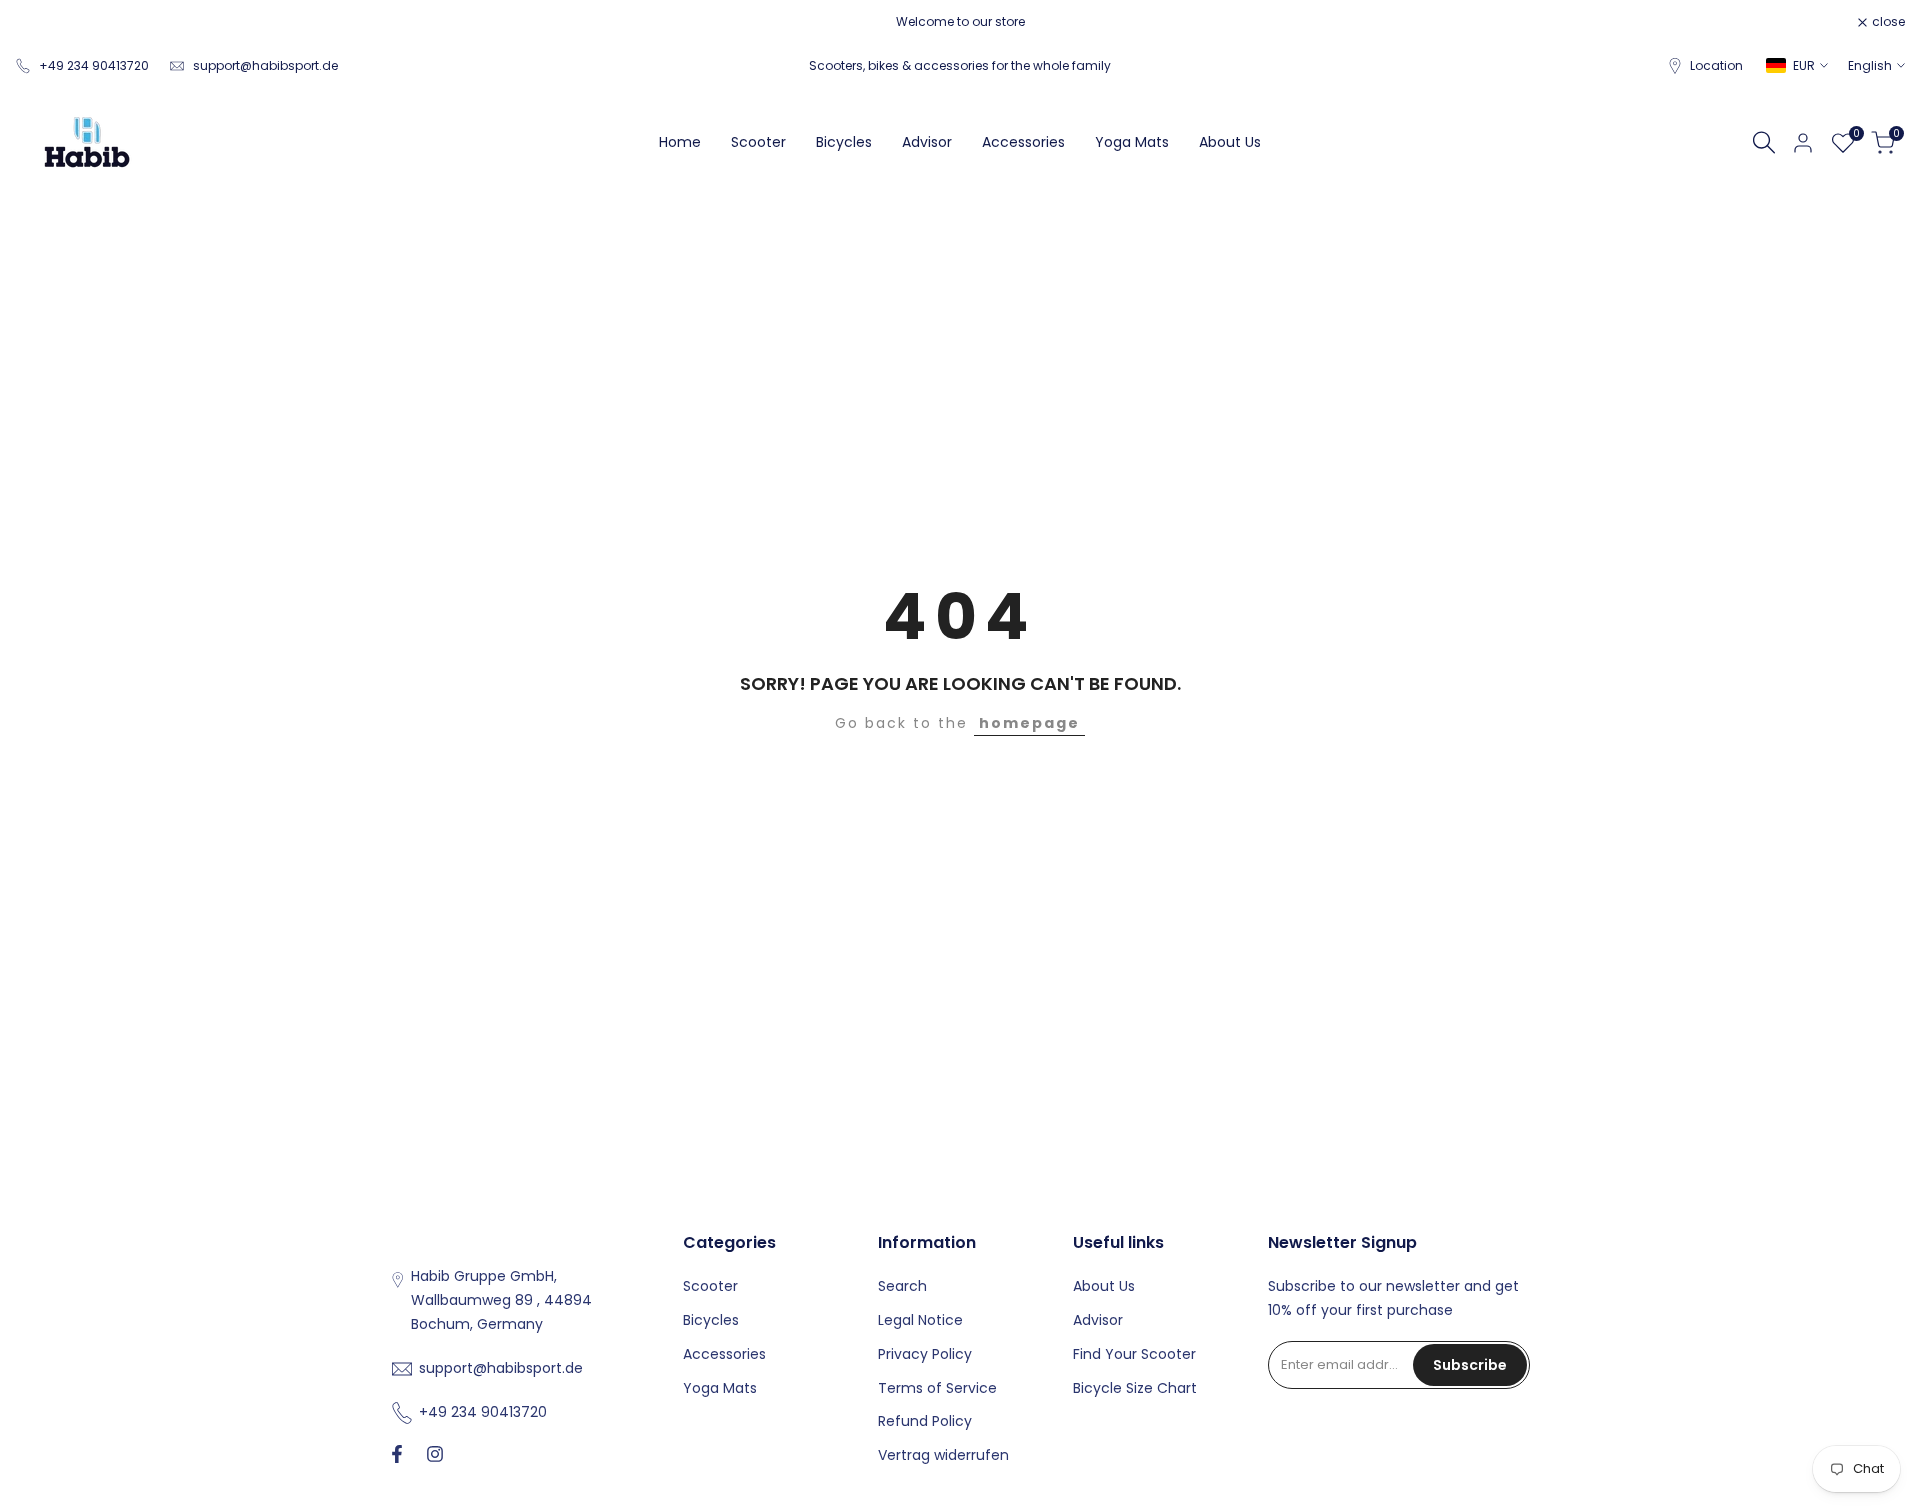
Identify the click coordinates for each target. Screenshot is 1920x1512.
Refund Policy (925, 1421)
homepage (1029, 723)
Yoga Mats (720, 1388)
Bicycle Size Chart (1135, 1388)
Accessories (724, 1354)
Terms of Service (937, 1388)
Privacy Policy (925, 1354)
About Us (1104, 1286)
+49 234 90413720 (94, 65)
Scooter (710, 1286)
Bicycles (711, 1320)
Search (902, 1286)
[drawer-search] (1764, 142)
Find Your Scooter (1134, 1354)
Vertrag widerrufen (943, 1455)
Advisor (1098, 1320)
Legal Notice (920, 1320)
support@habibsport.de (265, 65)
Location (1716, 65)
